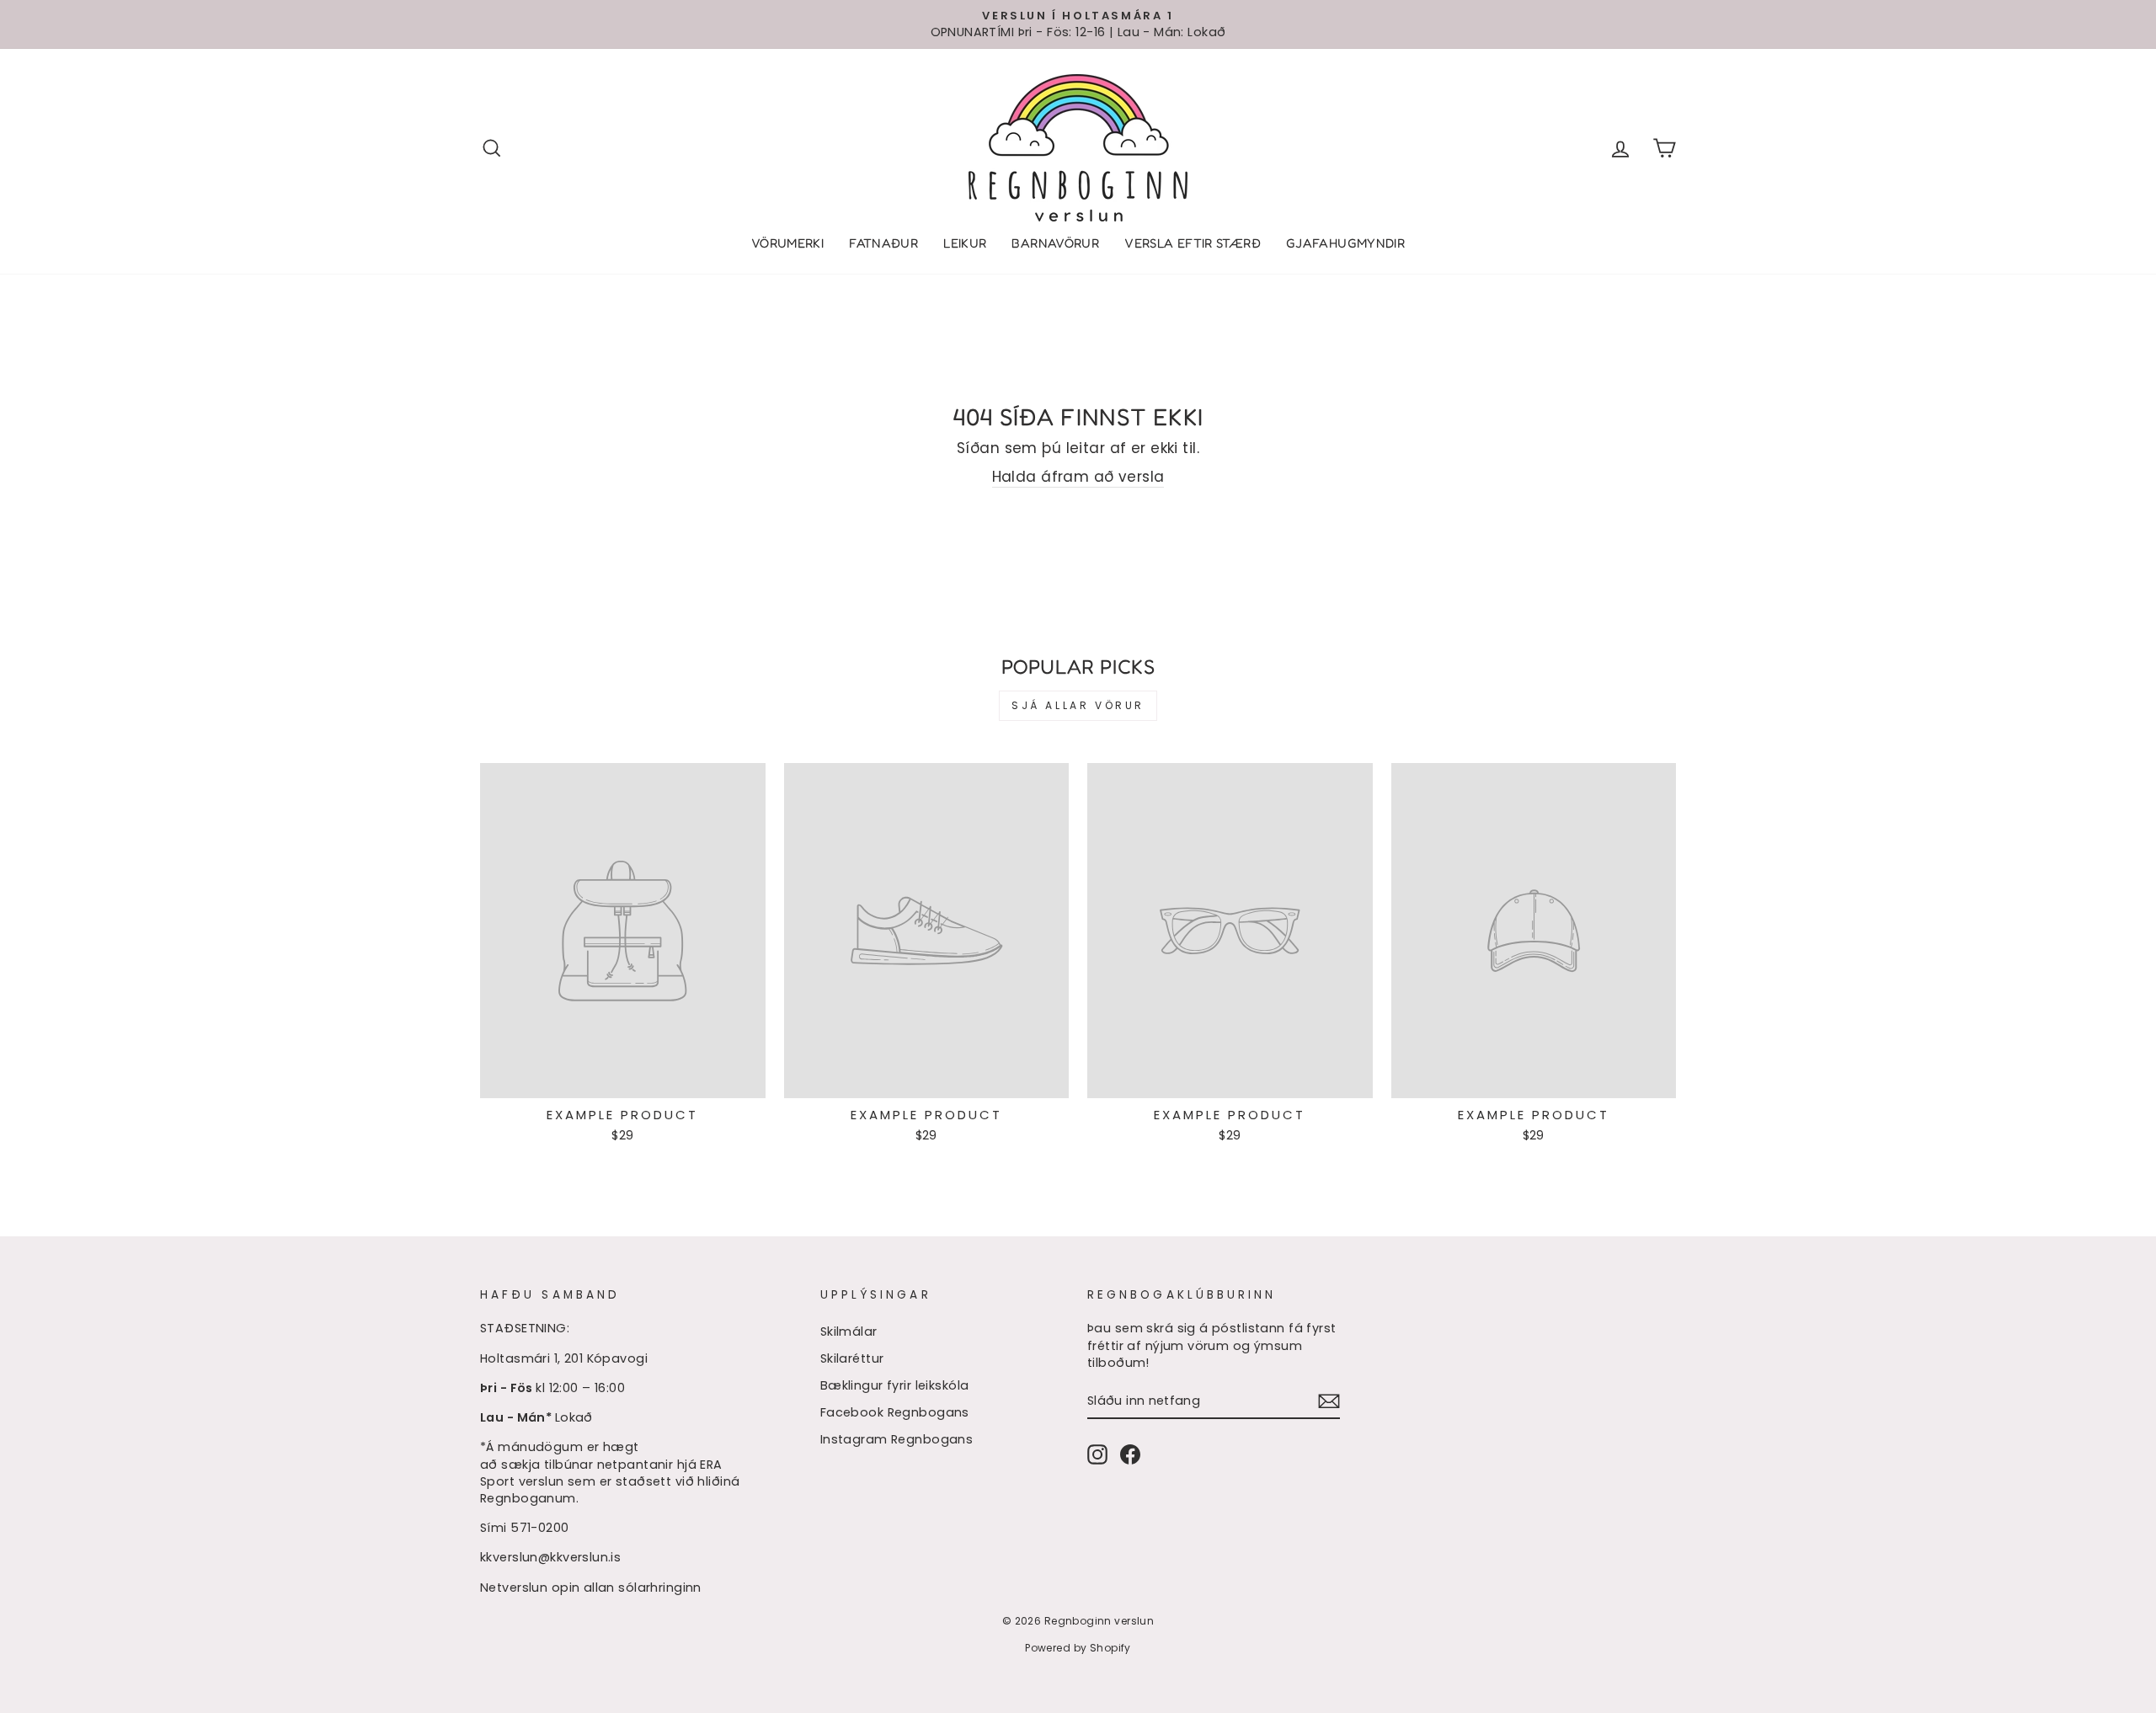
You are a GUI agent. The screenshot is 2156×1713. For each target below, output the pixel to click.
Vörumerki (787, 243)
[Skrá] (1329, 1401)
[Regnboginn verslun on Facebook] (1130, 1454)
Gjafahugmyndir (1345, 243)
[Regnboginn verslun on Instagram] (1097, 1454)
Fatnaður (883, 243)
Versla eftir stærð (1193, 243)
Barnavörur (1055, 243)
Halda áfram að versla (1078, 477)
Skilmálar (849, 1331)
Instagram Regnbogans (897, 1439)
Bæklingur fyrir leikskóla (895, 1385)
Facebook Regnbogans (895, 1412)
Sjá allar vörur (1078, 705)
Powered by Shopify (1078, 1648)
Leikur (965, 243)
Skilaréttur (852, 1358)
